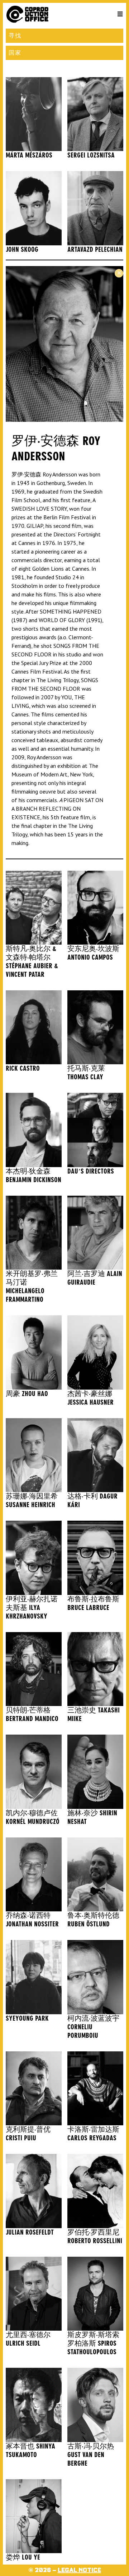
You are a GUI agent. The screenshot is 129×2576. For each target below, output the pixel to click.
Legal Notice (79, 2570)
